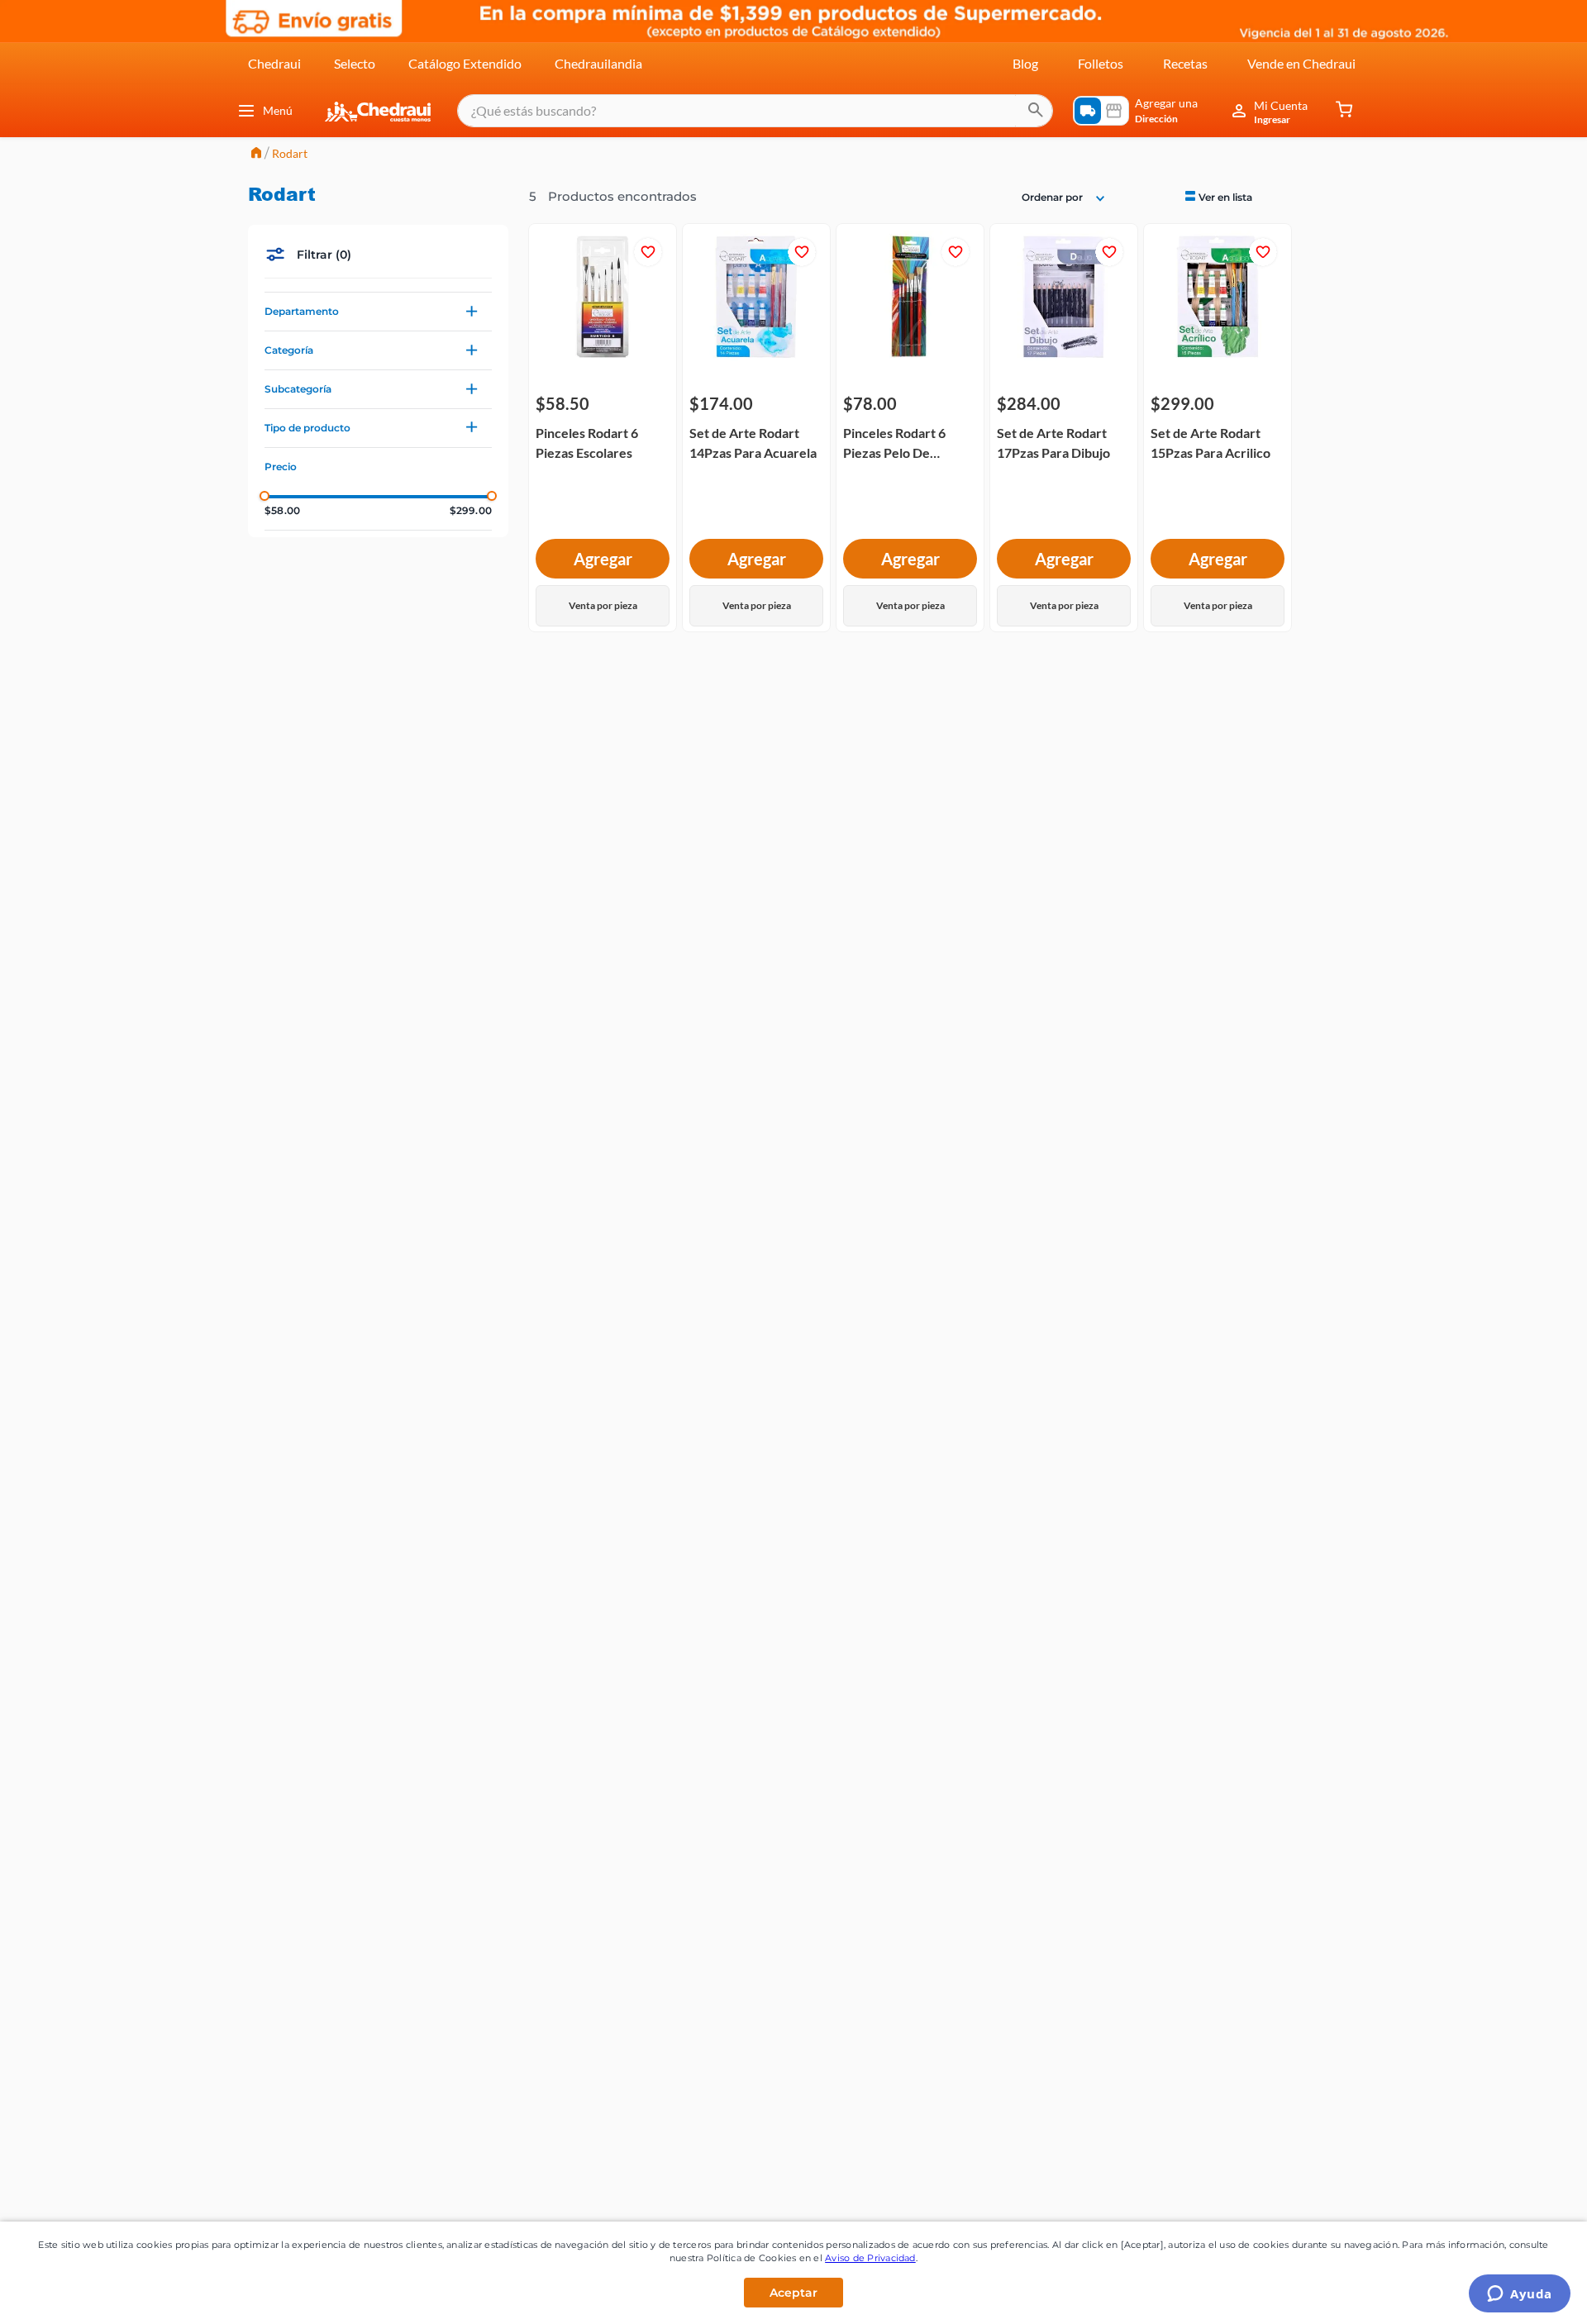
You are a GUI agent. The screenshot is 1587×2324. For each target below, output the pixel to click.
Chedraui (274, 63)
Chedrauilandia (598, 63)
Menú (278, 110)
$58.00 (282, 511)
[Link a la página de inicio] (256, 154)
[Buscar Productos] (1036, 111)
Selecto (355, 63)
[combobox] (755, 111)
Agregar (603, 559)
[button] (378, 312)
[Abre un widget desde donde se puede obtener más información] (1520, 2295)
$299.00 (471, 511)
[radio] (1217, 196)
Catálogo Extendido (465, 63)
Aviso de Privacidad (870, 2258)
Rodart (290, 153)
